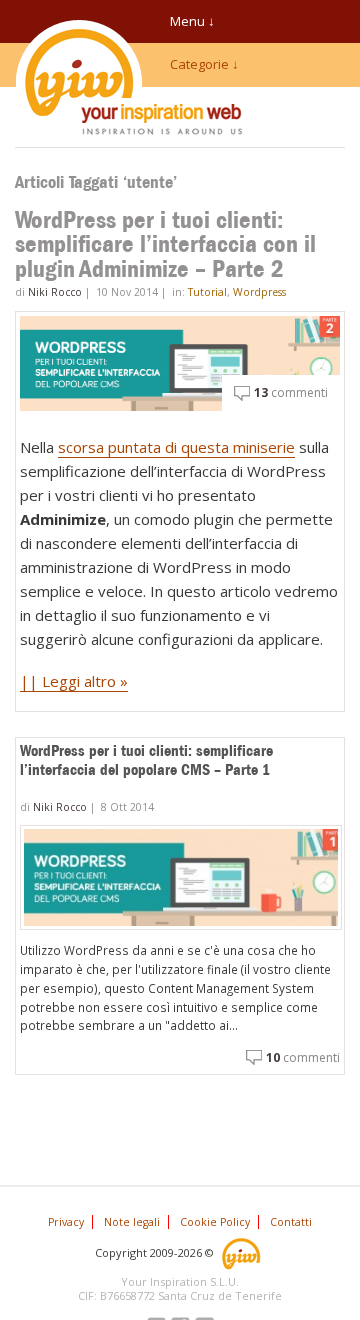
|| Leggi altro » (74, 681)
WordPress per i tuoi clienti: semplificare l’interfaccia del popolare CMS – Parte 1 (146, 760)
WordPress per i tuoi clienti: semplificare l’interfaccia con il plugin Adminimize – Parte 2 (165, 244)
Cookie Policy (215, 1222)
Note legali (132, 1222)
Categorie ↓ (204, 64)
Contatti (291, 1222)
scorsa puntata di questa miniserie (176, 447)
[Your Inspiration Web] (242, 1251)
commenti (291, 392)
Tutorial (207, 292)
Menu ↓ (192, 21)
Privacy (66, 1222)
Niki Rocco (55, 292)
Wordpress (259, 292)
